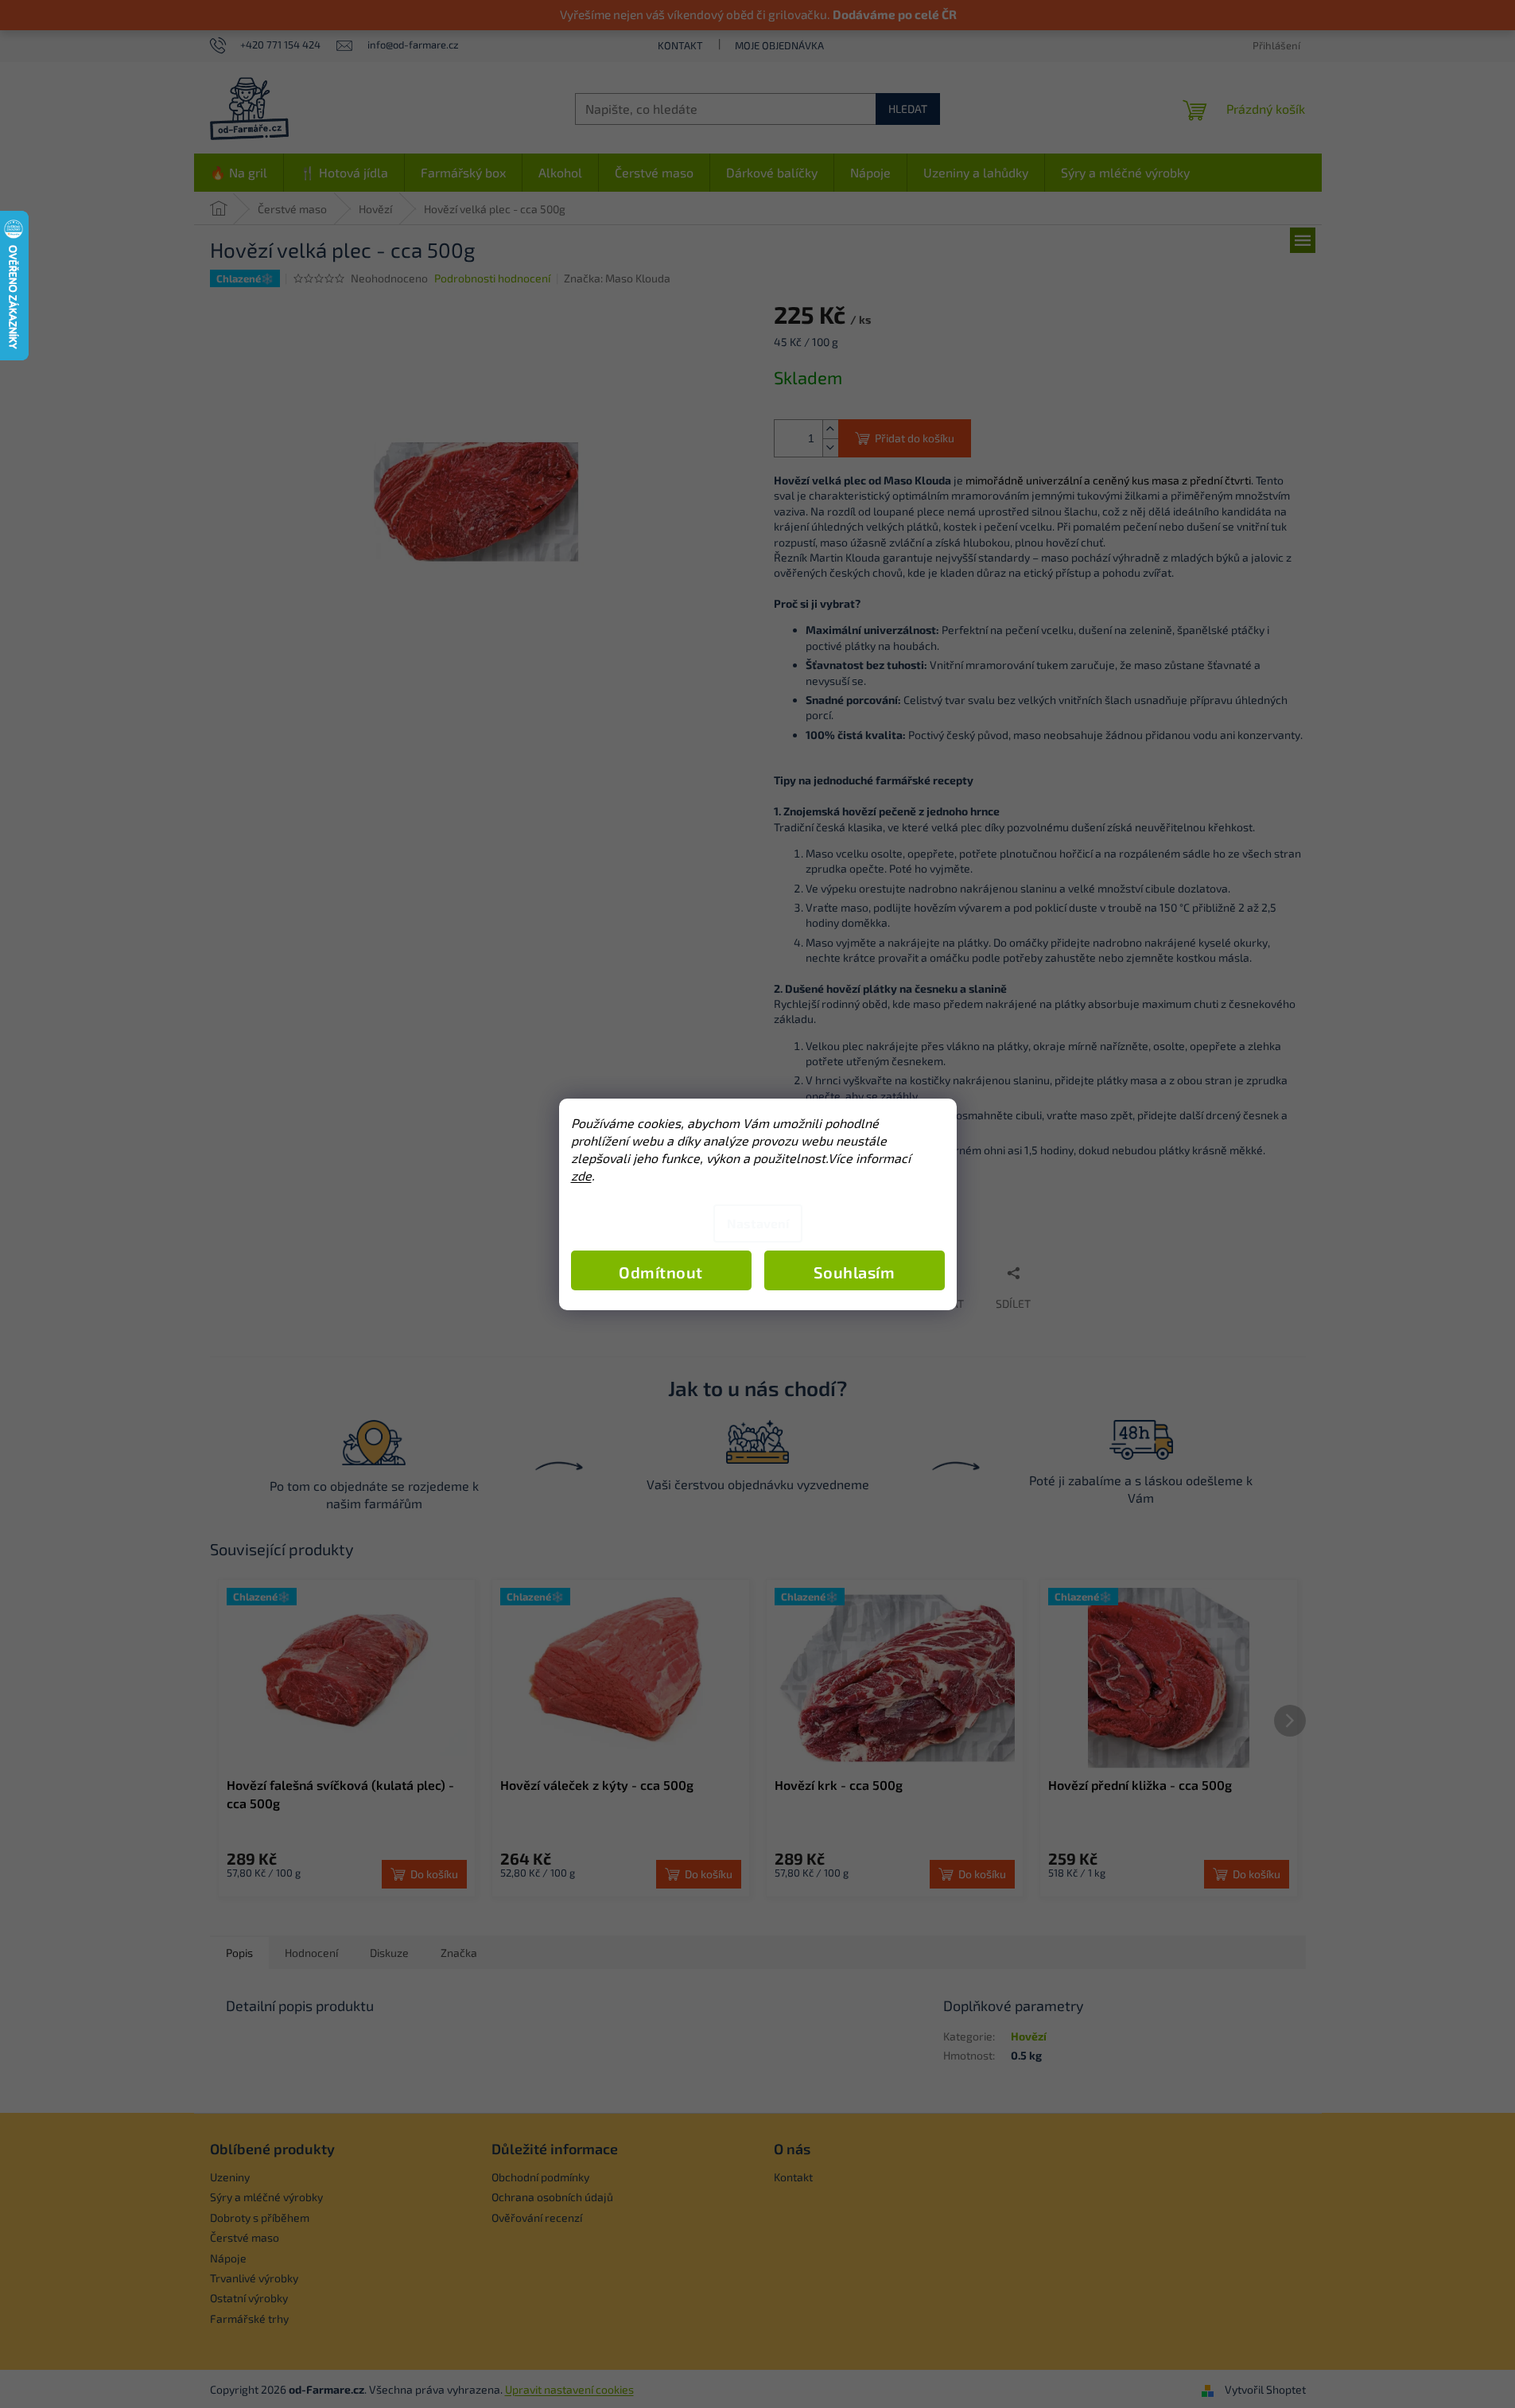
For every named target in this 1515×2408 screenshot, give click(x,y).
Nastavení (758, 1223)
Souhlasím (855, 1272)
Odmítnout (661, 1272)
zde (581, 1175)
